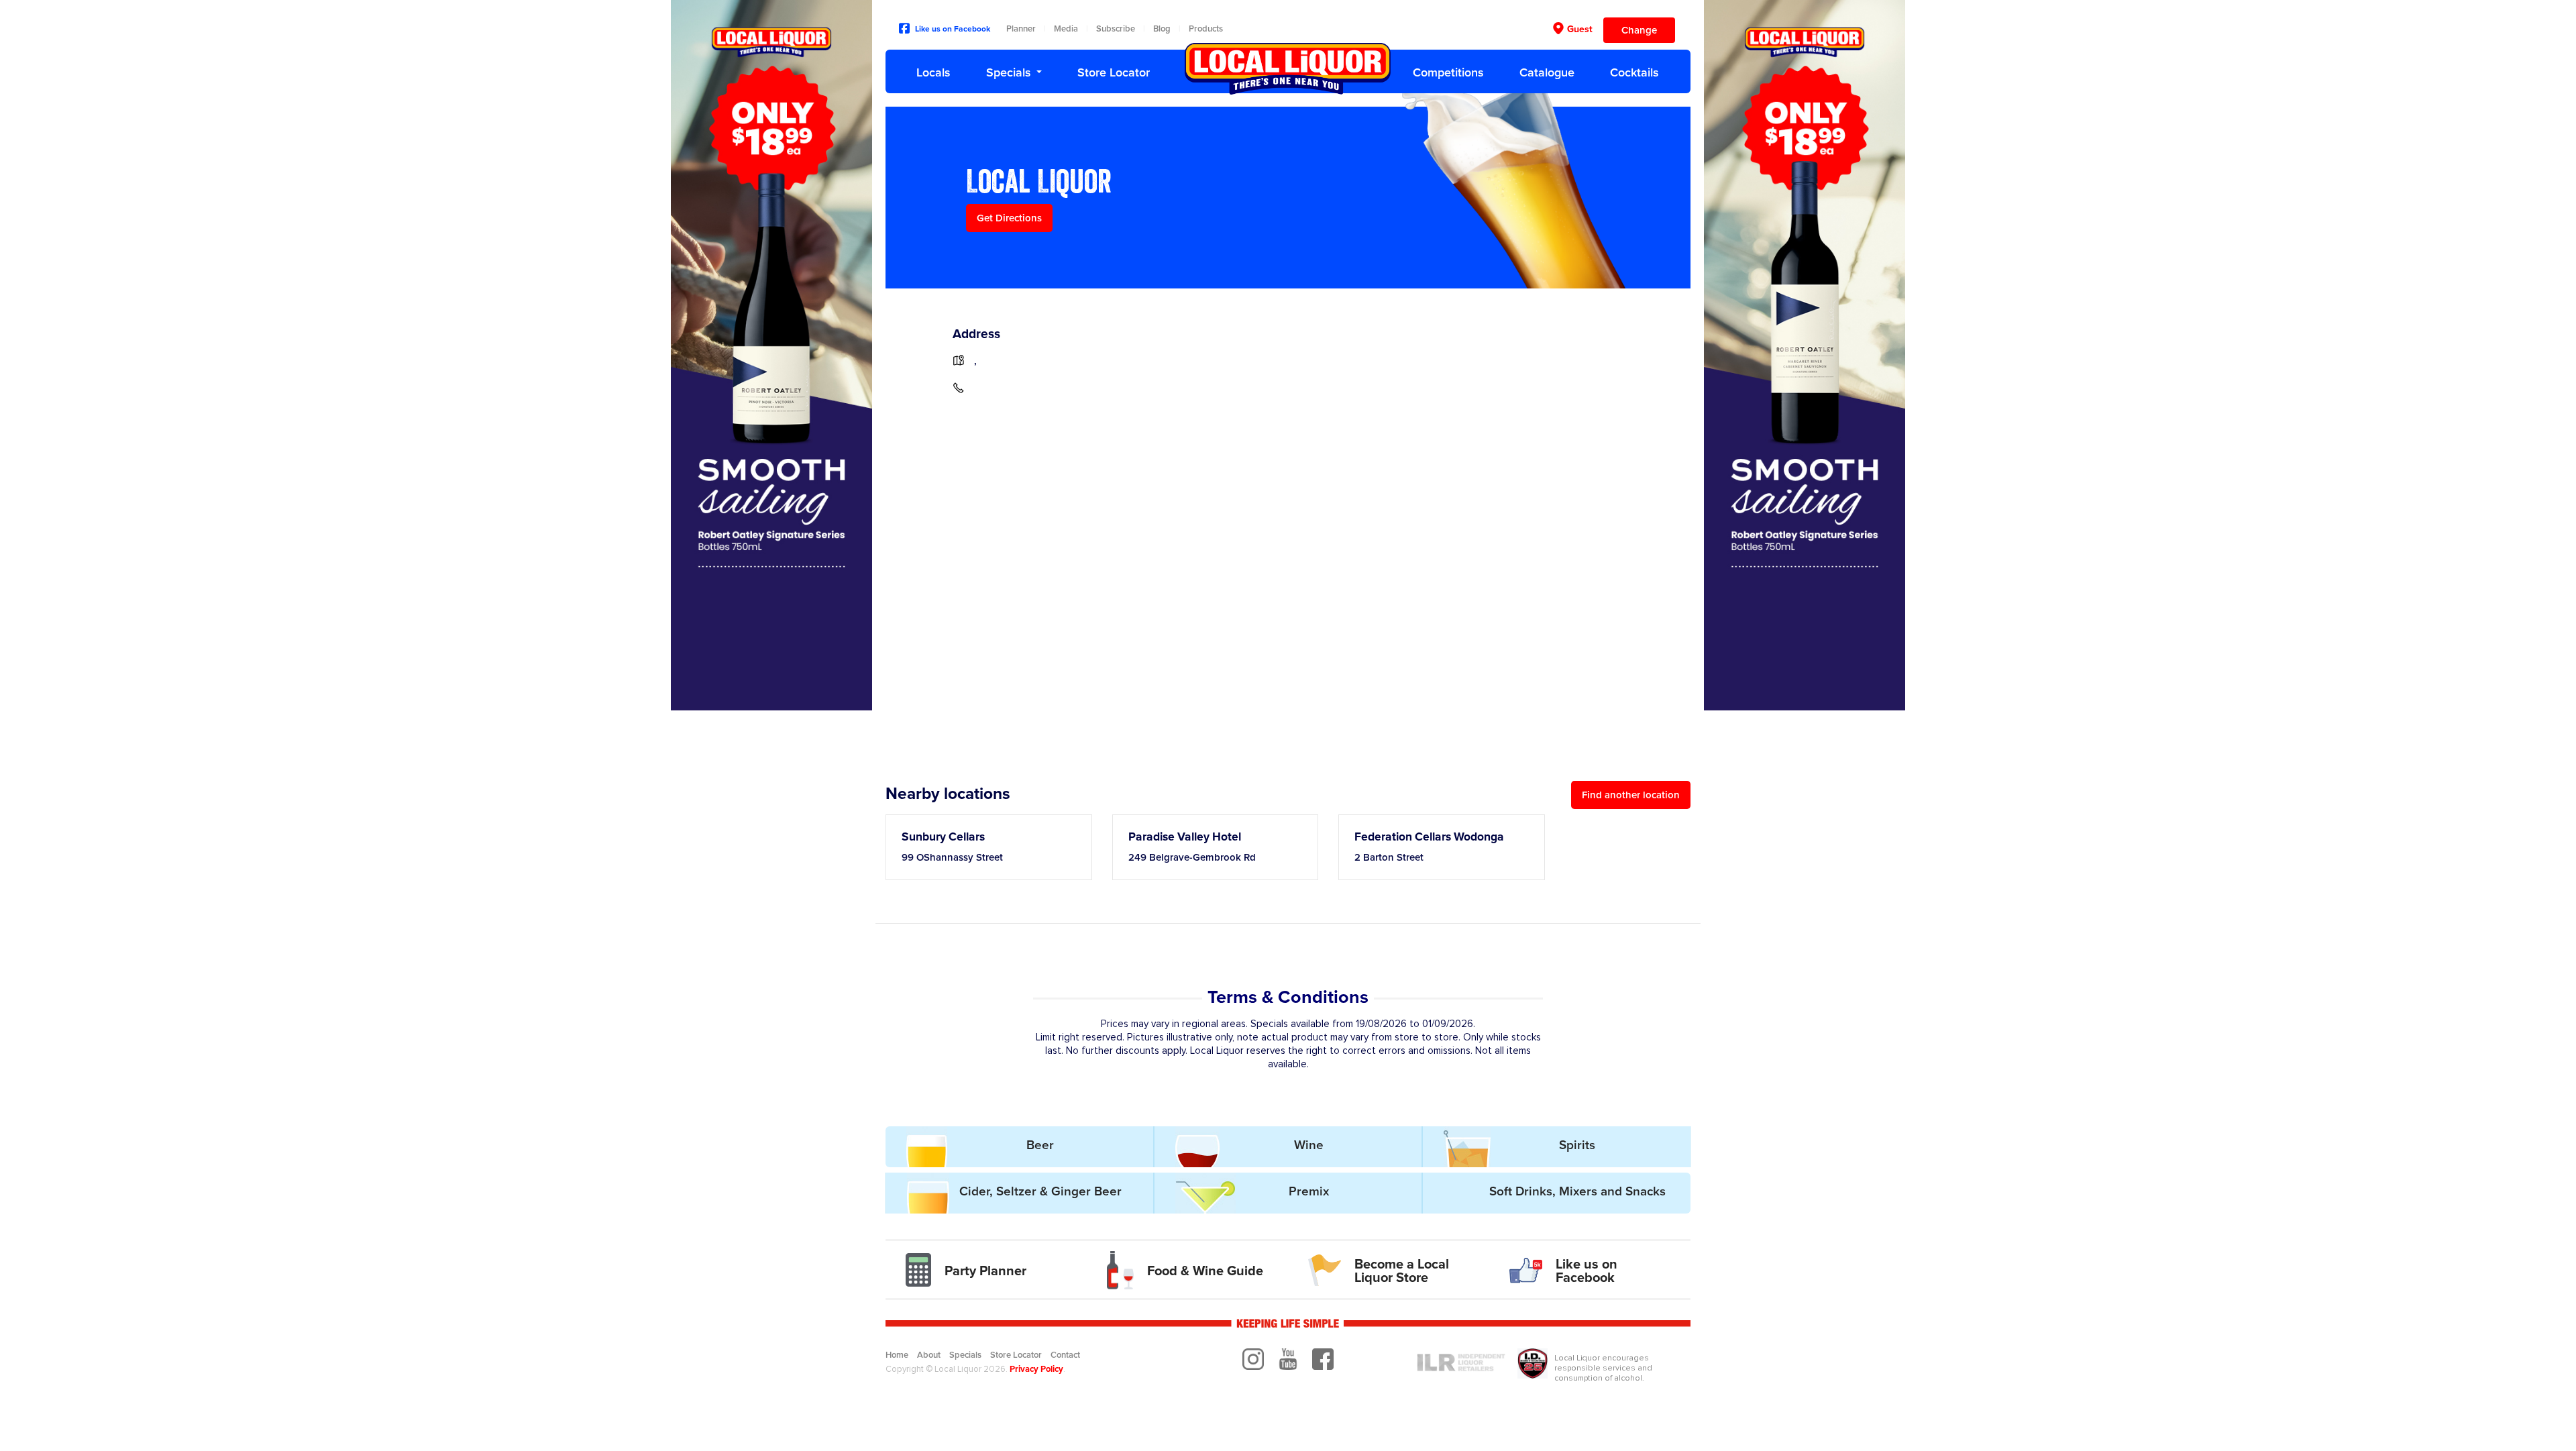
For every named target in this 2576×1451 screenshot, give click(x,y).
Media (1066, 29)
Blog (1162, 29)
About (929, 1355)
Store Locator (1114, 72)
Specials (1009, 72)
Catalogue (1547, 72)
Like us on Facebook (953, 29)
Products (1206, 29)
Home (897, 1355)
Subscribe (1116, 29)
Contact (1065, 1355)
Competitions (1448, 72)
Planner (1021, 29)
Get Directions (1009, 218)
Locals (933, 72)
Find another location (1631, 795)
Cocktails (1634, 72)
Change (1639, 30)
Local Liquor (1288, 69)
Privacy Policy (1036, 1369)
